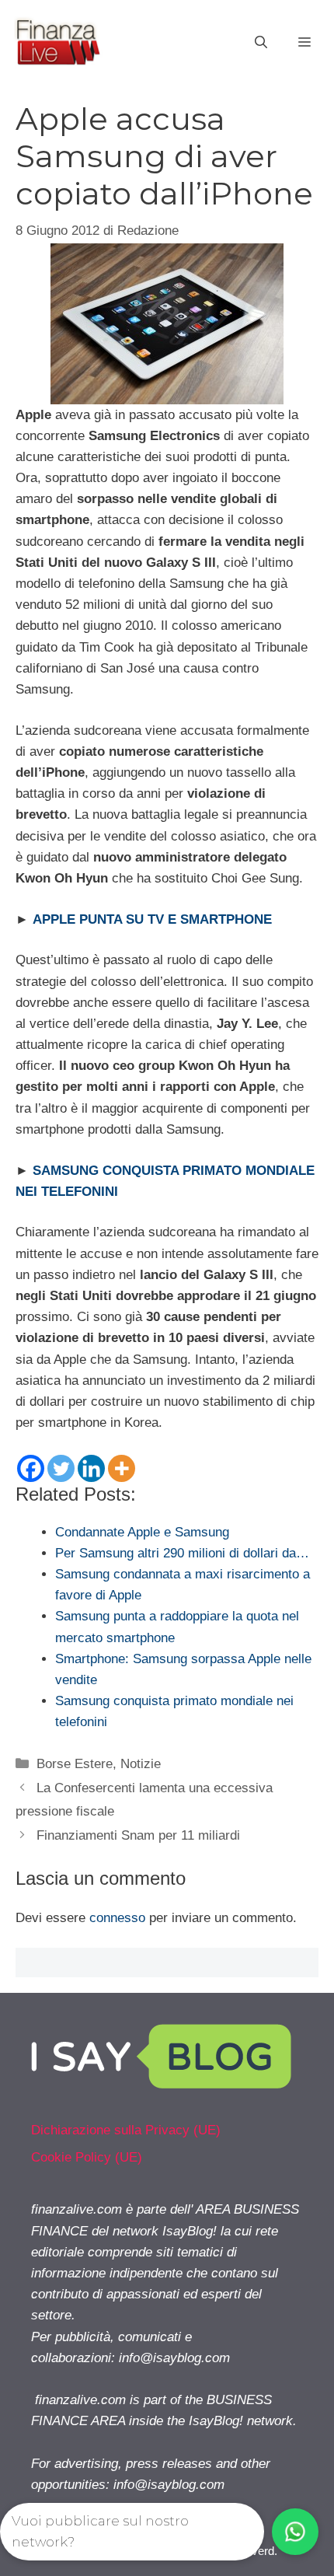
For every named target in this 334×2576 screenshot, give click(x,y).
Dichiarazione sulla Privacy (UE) (126, 2130)
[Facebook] (31, 1468)
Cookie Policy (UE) (87, 2157)
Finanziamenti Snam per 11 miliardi (138, 1835)
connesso (117, 1918)
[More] (122, 1468)
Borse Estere (75, 1764)
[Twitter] (61, 1468)
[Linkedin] (91, 1468)
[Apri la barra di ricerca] (261, 43)
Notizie (141, 1764)
